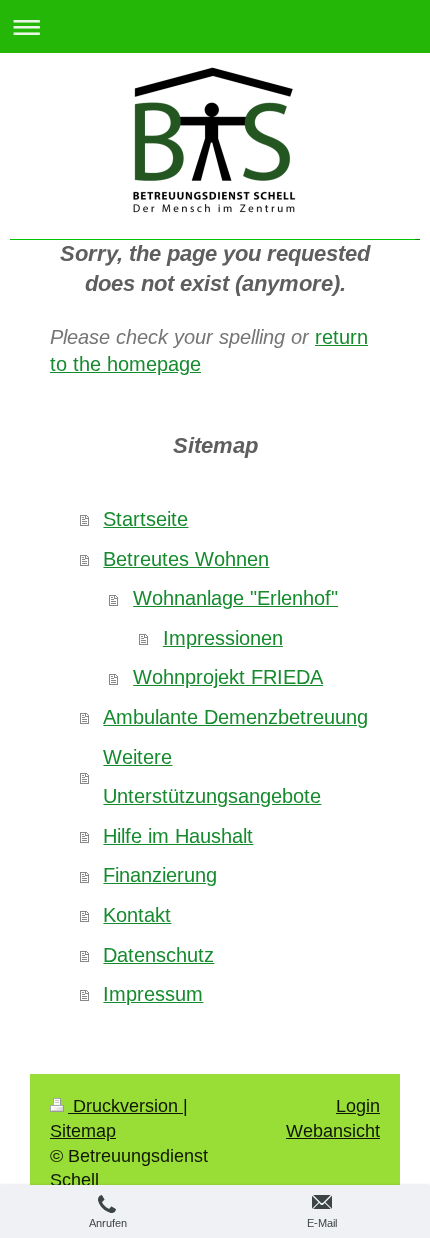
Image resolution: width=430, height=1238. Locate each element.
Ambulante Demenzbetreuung (235, 717)
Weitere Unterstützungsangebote (212, 777)
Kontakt (137, 915)
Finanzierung (160, 875)
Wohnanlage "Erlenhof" (235, 598)
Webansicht (333, 1131)
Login (358, 1106)
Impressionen (223, 638)
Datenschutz (158, 955)
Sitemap (83, 1131)
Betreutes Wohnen (186, 559)
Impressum (153, 994)
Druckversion (125, 1106)
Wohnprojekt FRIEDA (228, 677)
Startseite (145, 519)
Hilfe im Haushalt (178, 836)
